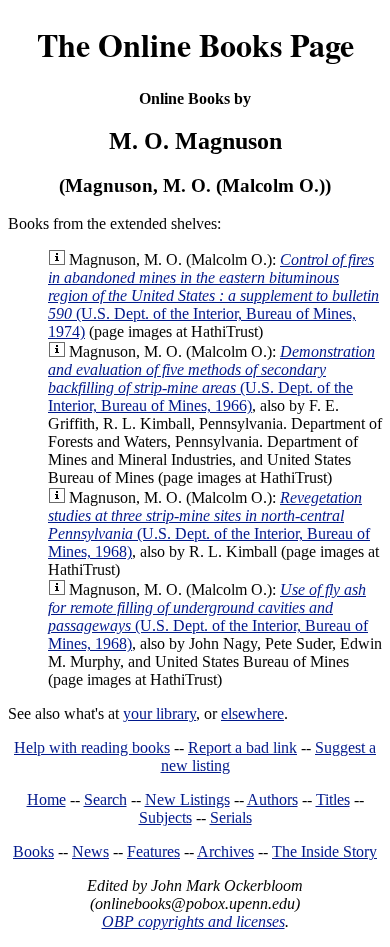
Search (105, 799)
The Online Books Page (195, 44)
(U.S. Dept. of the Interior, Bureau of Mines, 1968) (209, 524)
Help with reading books (92, 747)
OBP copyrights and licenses (193, 921)
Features (153, 851)
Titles (333, 799)
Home (46, 799)
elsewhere (252, 713)
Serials (231, 817)
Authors (272, 799)
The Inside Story (324, 851)
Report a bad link (242, 747)
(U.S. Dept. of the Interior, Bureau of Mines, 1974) (213, 295)
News (90, 851)
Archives (225, 851)
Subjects (165, 817)
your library (159, 713)
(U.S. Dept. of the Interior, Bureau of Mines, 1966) (211, 378)
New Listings (187, 799)
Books (33, 851)
